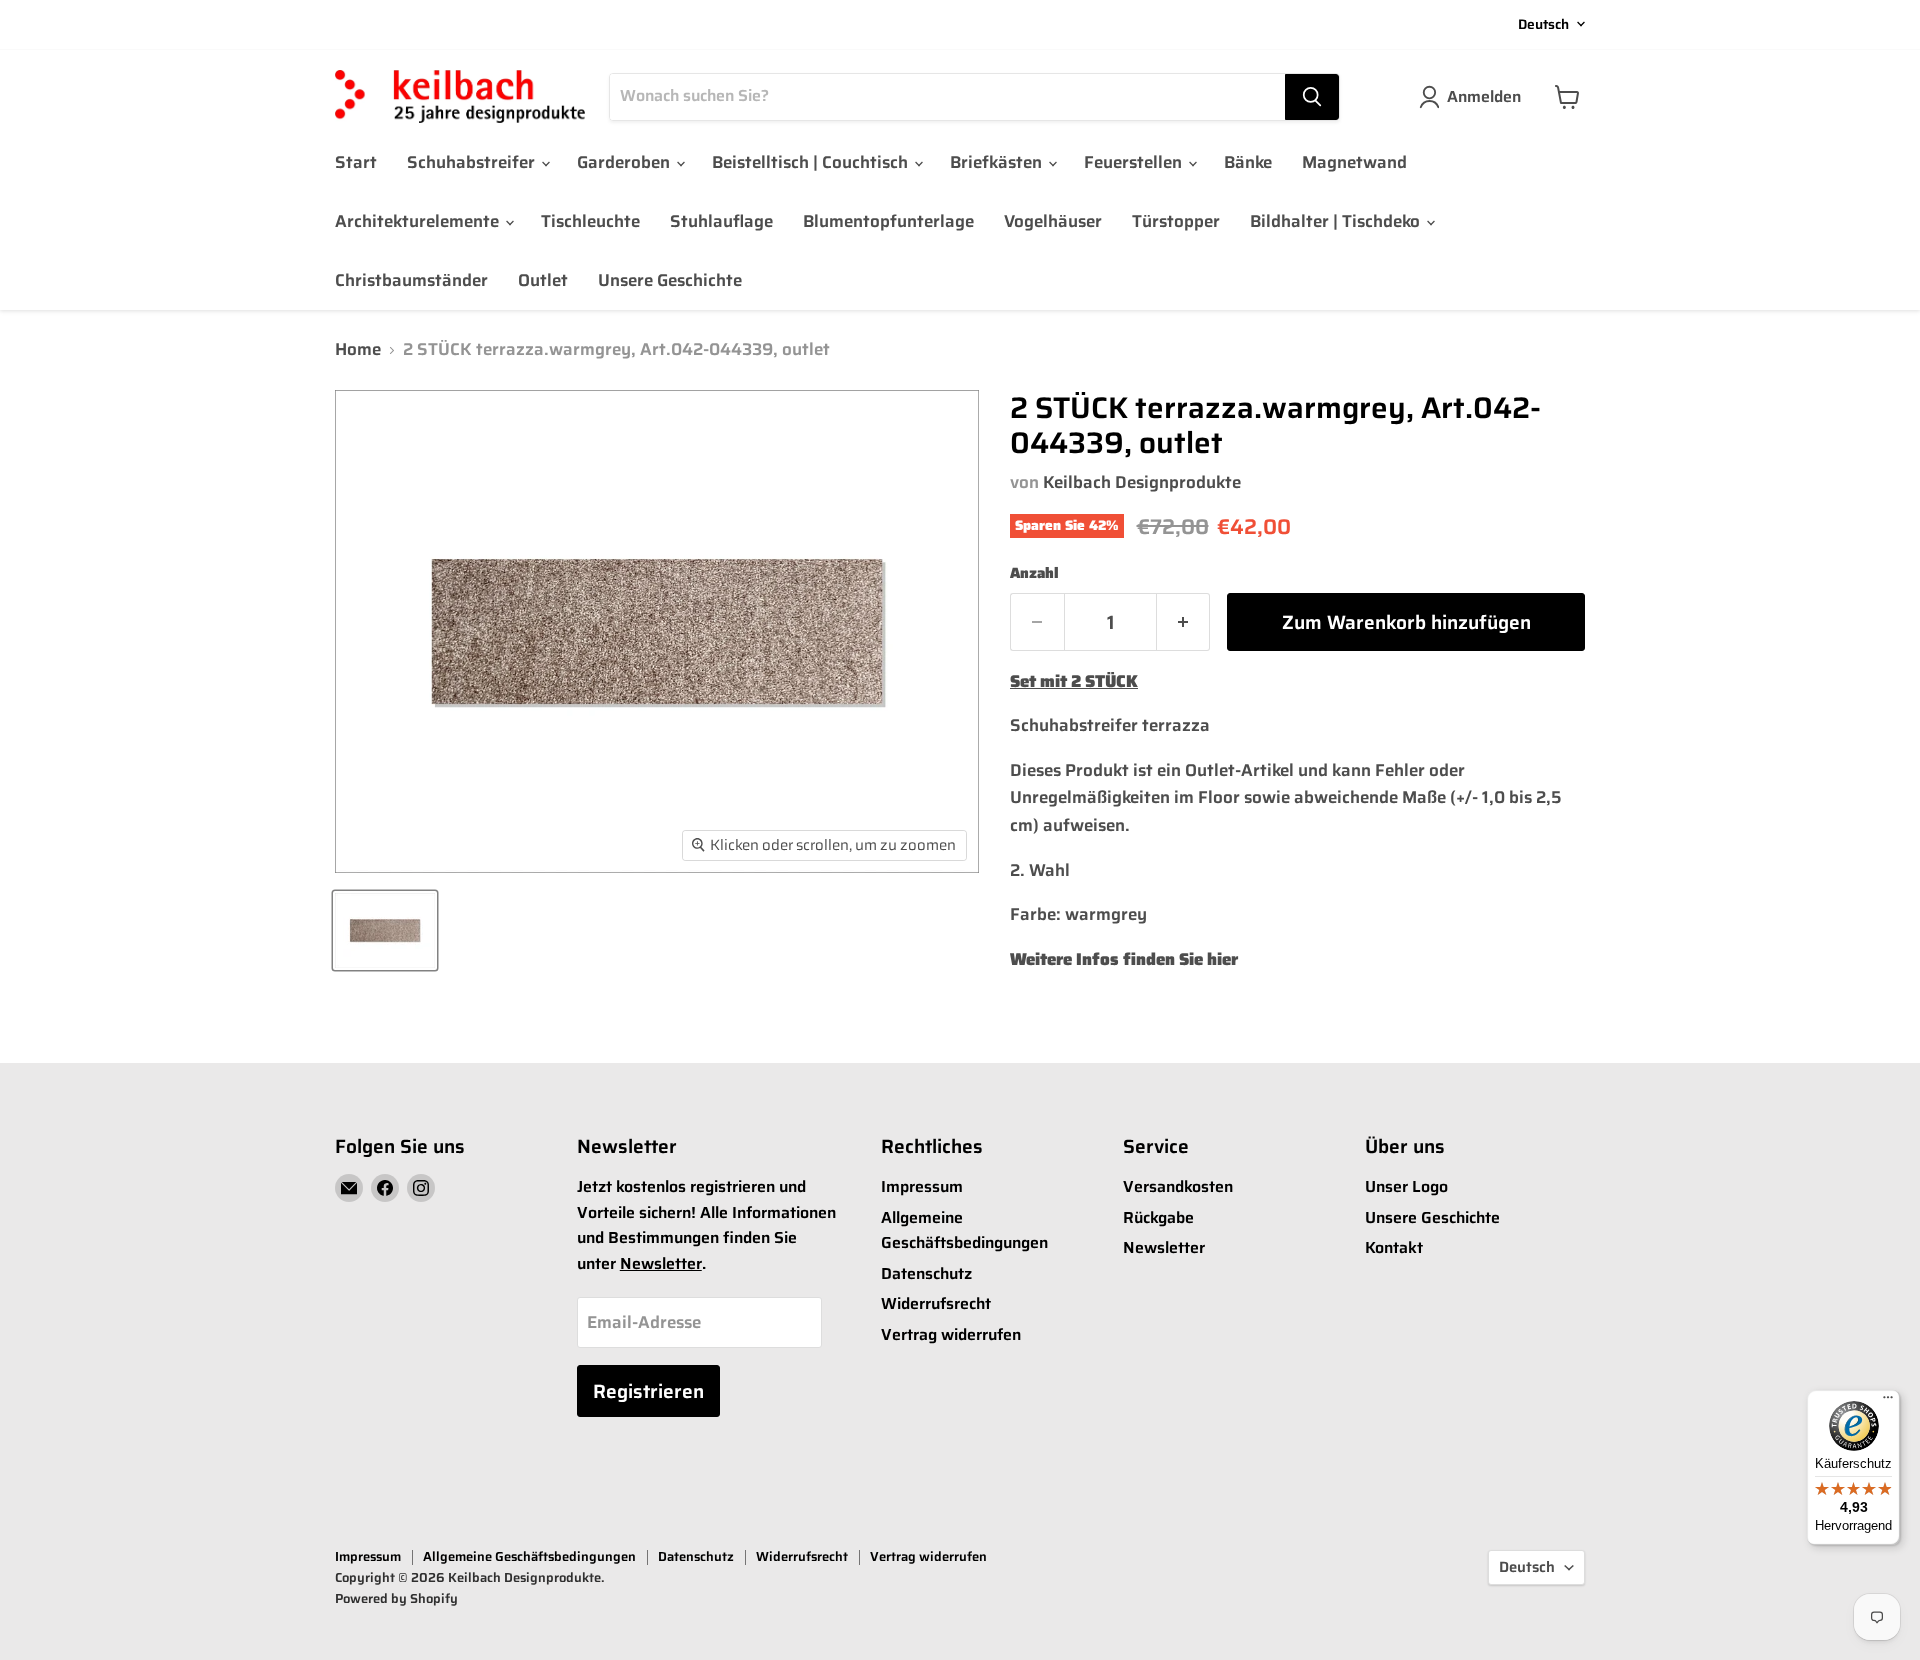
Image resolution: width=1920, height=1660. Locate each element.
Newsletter (661, 1263)
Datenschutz (926, 1273)
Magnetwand (1354, 162)
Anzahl (1034, 573)
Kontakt (1394, 1247)
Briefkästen (998, 162)
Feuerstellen (1135, 162)
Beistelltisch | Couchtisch (812, 162)
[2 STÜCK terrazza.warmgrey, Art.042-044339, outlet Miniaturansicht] (385, 930)
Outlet (543, 280)
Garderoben (625, 162)
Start (356, 162)
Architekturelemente (419, 221)
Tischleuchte (590, 221)
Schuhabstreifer (473, 162)
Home (358, 350)
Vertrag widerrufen (951, 1334)
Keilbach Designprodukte (1142, 482)
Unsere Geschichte (670, 280)
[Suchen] (1312, 97)
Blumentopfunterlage (888, 221)
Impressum (922, 1186)
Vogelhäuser (1053, 221)
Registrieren (648, 1391)
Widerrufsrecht (936, 1303)
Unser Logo (1406, 1186)
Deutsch (1543, 24)
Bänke (1248, 162)
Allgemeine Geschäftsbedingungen (964, 1230)
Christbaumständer (411, 280)
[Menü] (1888, 1402)
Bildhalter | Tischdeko (1337, 221)
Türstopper (1176, 221)
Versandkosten (1178, 1186)
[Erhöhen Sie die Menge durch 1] (1184, 622)
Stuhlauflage (721, 221)
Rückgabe (1158, 1217)
